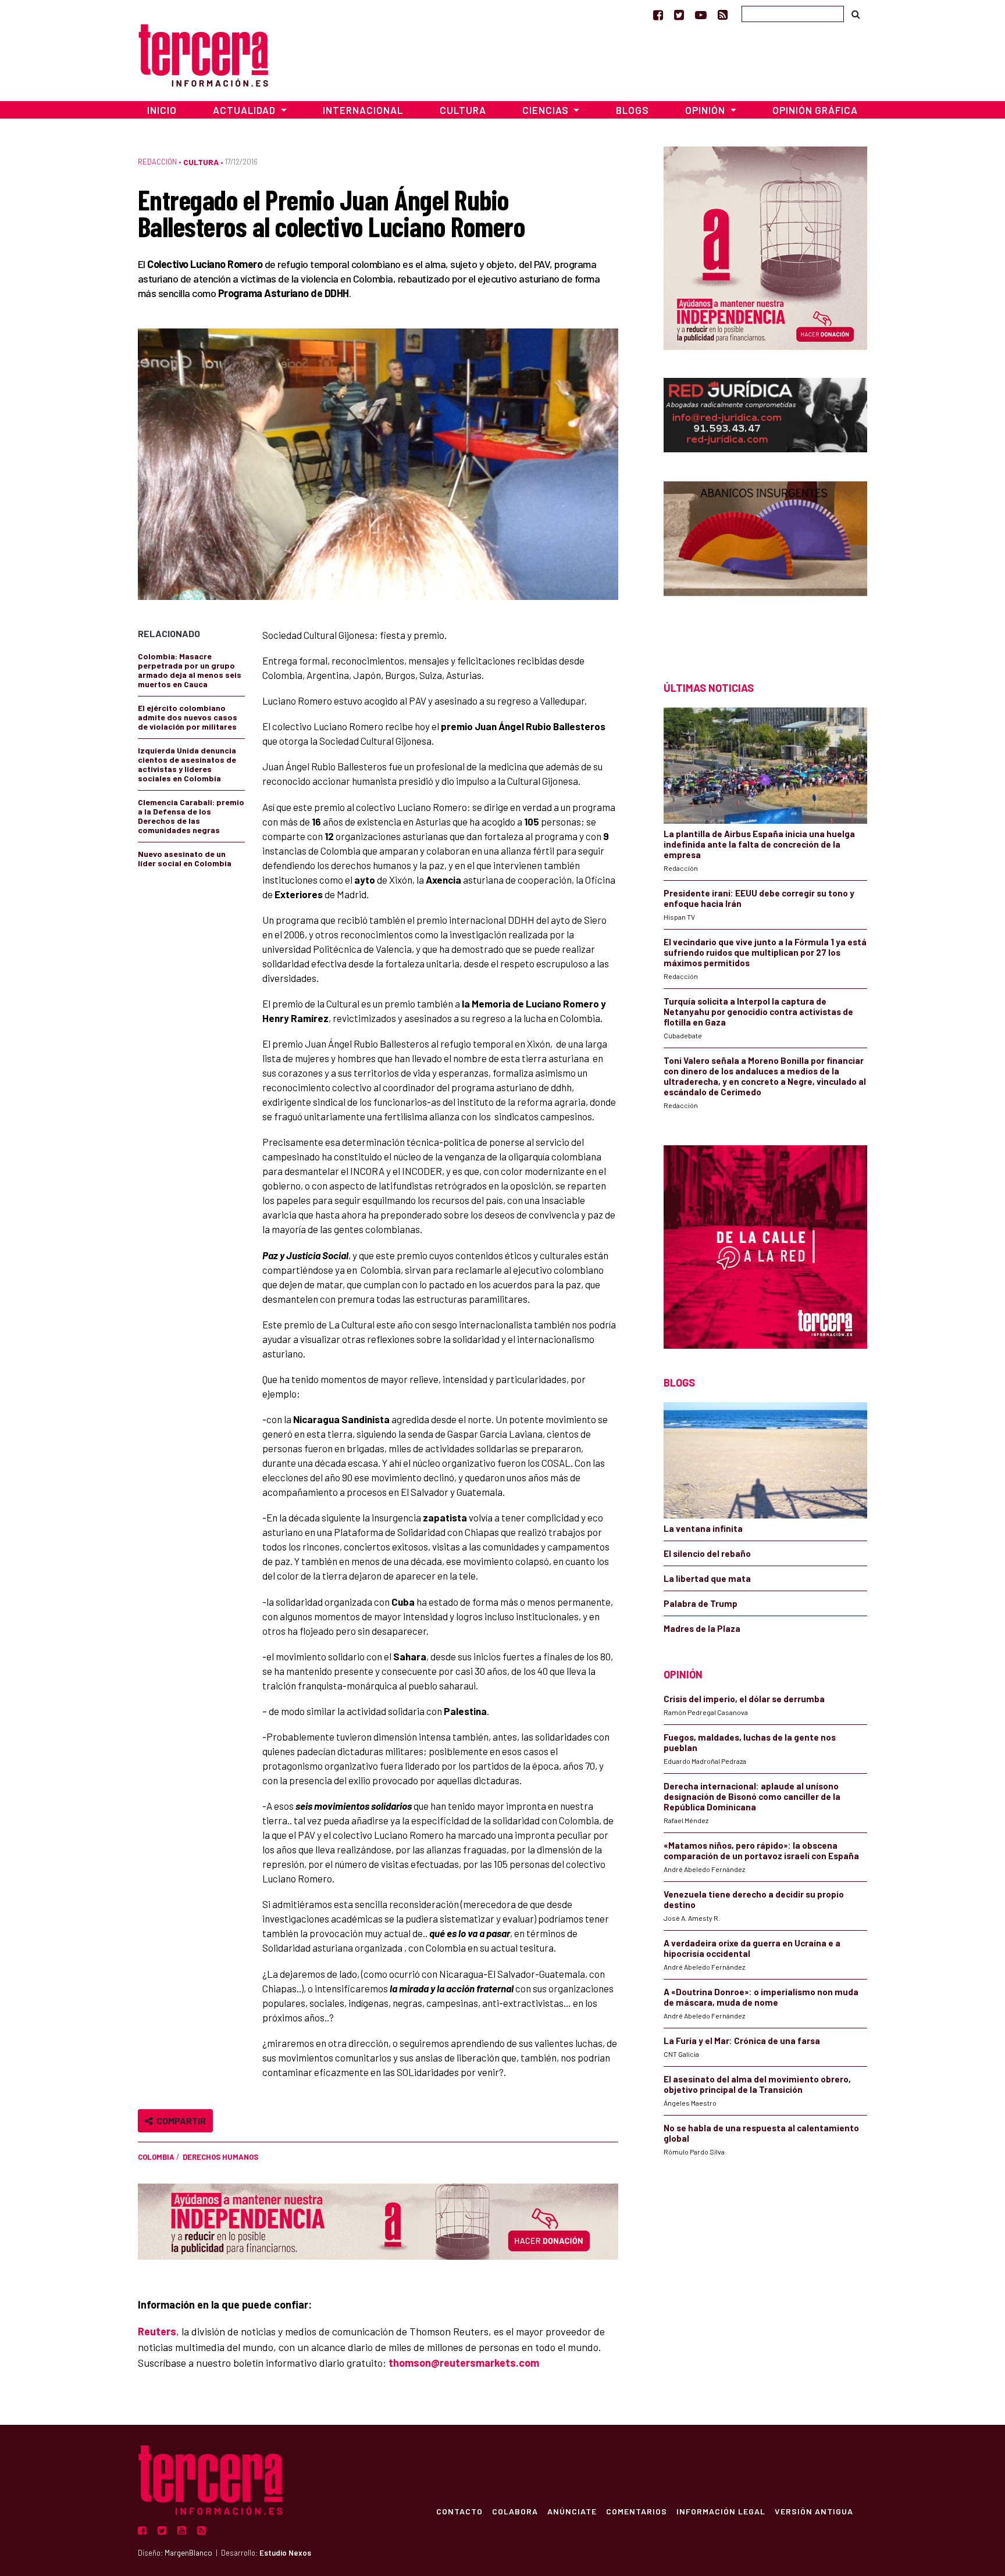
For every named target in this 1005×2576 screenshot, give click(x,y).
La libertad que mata (707, 1578)
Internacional (363, 110)
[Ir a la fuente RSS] (723, 15)
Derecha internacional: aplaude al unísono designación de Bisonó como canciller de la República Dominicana (752, 1796)
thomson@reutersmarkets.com (464, 2363)
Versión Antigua (814, 2511)
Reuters (157, 2331)
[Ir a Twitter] (679, 15)
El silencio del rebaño (707, 1553)
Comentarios (637, 2511)
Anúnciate (572, 2511)
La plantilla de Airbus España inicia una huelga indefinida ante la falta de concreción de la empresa (759, 844)
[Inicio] (203, 54)
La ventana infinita (703, 1528)
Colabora (515, 2511)
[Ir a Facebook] (658, 15)
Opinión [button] (706, 110)
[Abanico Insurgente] (765, 561)
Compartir (179, 2121)
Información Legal (721, 2511)
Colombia (156, 2157)
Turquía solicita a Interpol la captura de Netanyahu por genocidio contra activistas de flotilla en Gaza (758, 1012)
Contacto (459, 2511)
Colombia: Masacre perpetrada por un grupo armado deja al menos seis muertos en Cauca (190, 670)
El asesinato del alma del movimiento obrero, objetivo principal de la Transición (757, 2084)
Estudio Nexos (285, 2553)
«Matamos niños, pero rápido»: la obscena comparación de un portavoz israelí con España (761, 1850)
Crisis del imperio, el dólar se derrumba (744, 1699)
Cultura (463, 110)
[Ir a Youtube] (701, 15)
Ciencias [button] (547, 110)
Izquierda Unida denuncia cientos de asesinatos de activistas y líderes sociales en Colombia (187, 764)
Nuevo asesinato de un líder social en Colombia (185, 858)
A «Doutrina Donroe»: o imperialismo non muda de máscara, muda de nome (761, 1997)
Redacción (157, 162)
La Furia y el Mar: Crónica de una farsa (742, 2041)
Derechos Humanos (220, 2157)
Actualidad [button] (245, 110)
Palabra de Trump (701, 1603)
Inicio (162, 110)
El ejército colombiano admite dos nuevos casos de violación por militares (188, 717)
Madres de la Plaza (702, 1628)
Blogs (632, 110)
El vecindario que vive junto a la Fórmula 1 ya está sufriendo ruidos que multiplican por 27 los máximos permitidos (765, 952)
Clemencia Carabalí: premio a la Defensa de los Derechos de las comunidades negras (191, 816)
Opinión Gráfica (815, 110)
